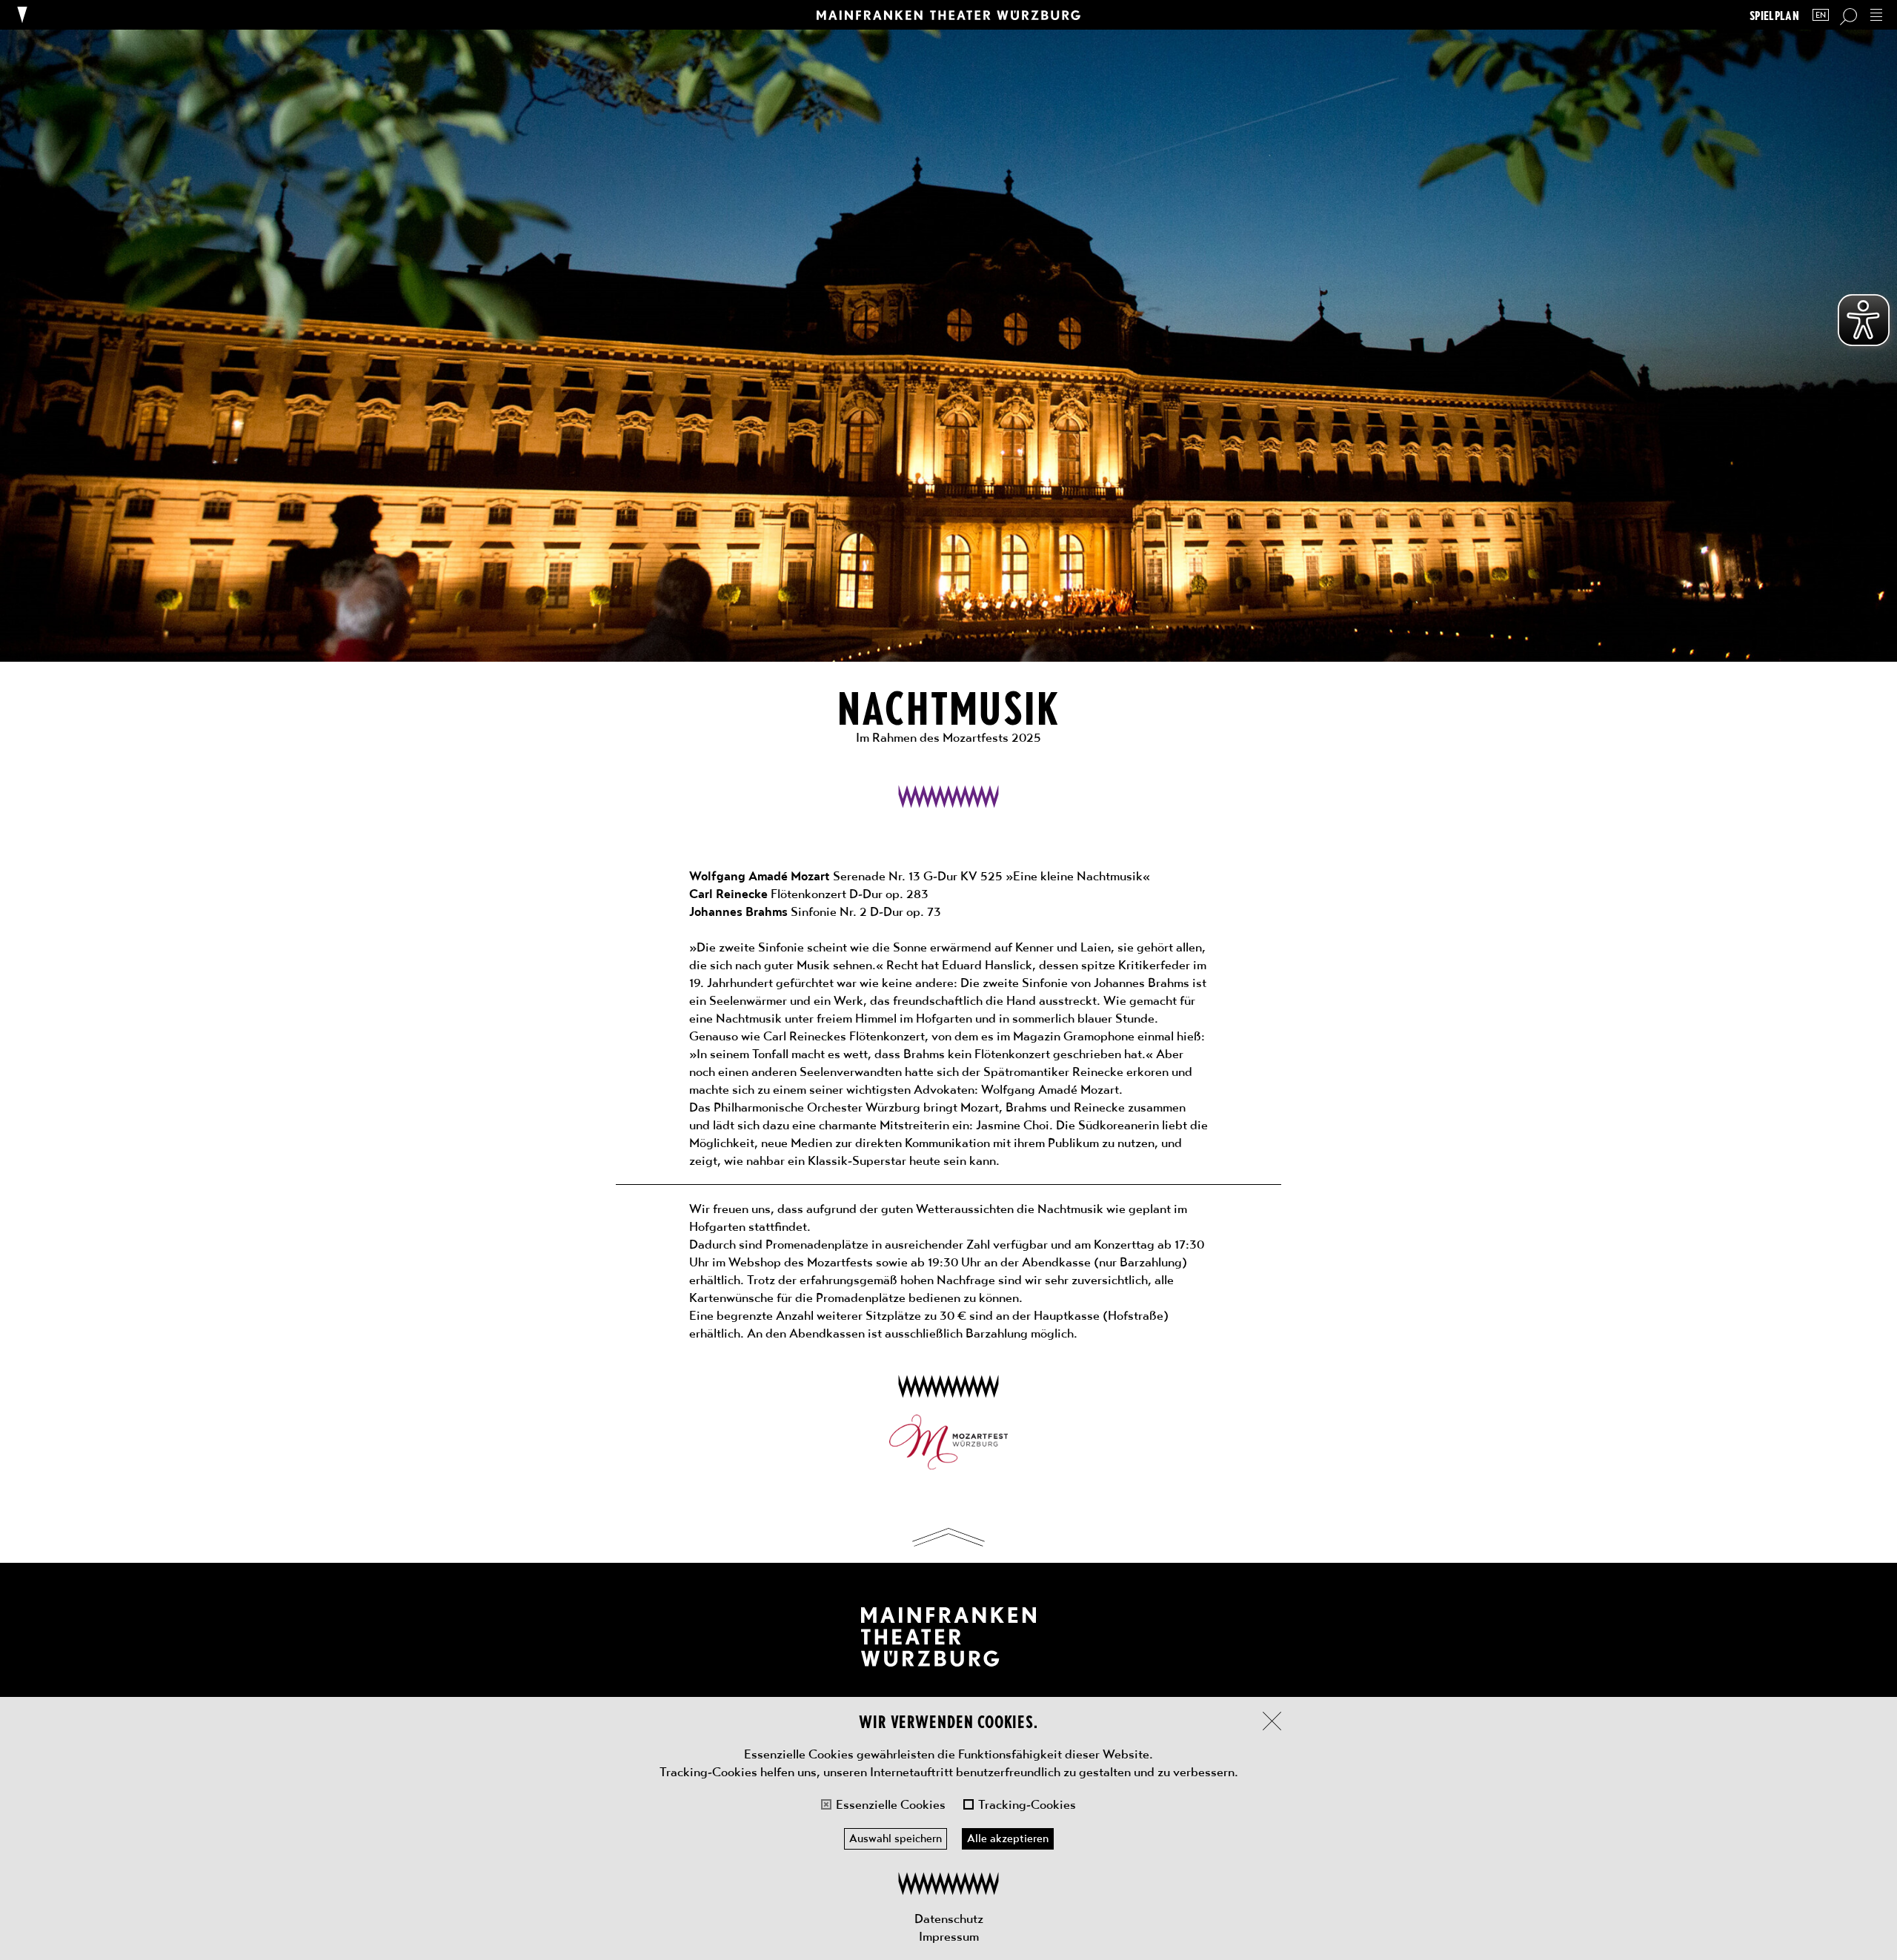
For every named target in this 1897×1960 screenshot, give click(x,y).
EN (1821, 15)
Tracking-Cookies (1027, 1804)
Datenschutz (949, 1919)
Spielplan (1774, 15)
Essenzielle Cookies (891, 1804)
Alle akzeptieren (1008, 1838)
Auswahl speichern (896, 1838)
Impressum (949, 1936)
